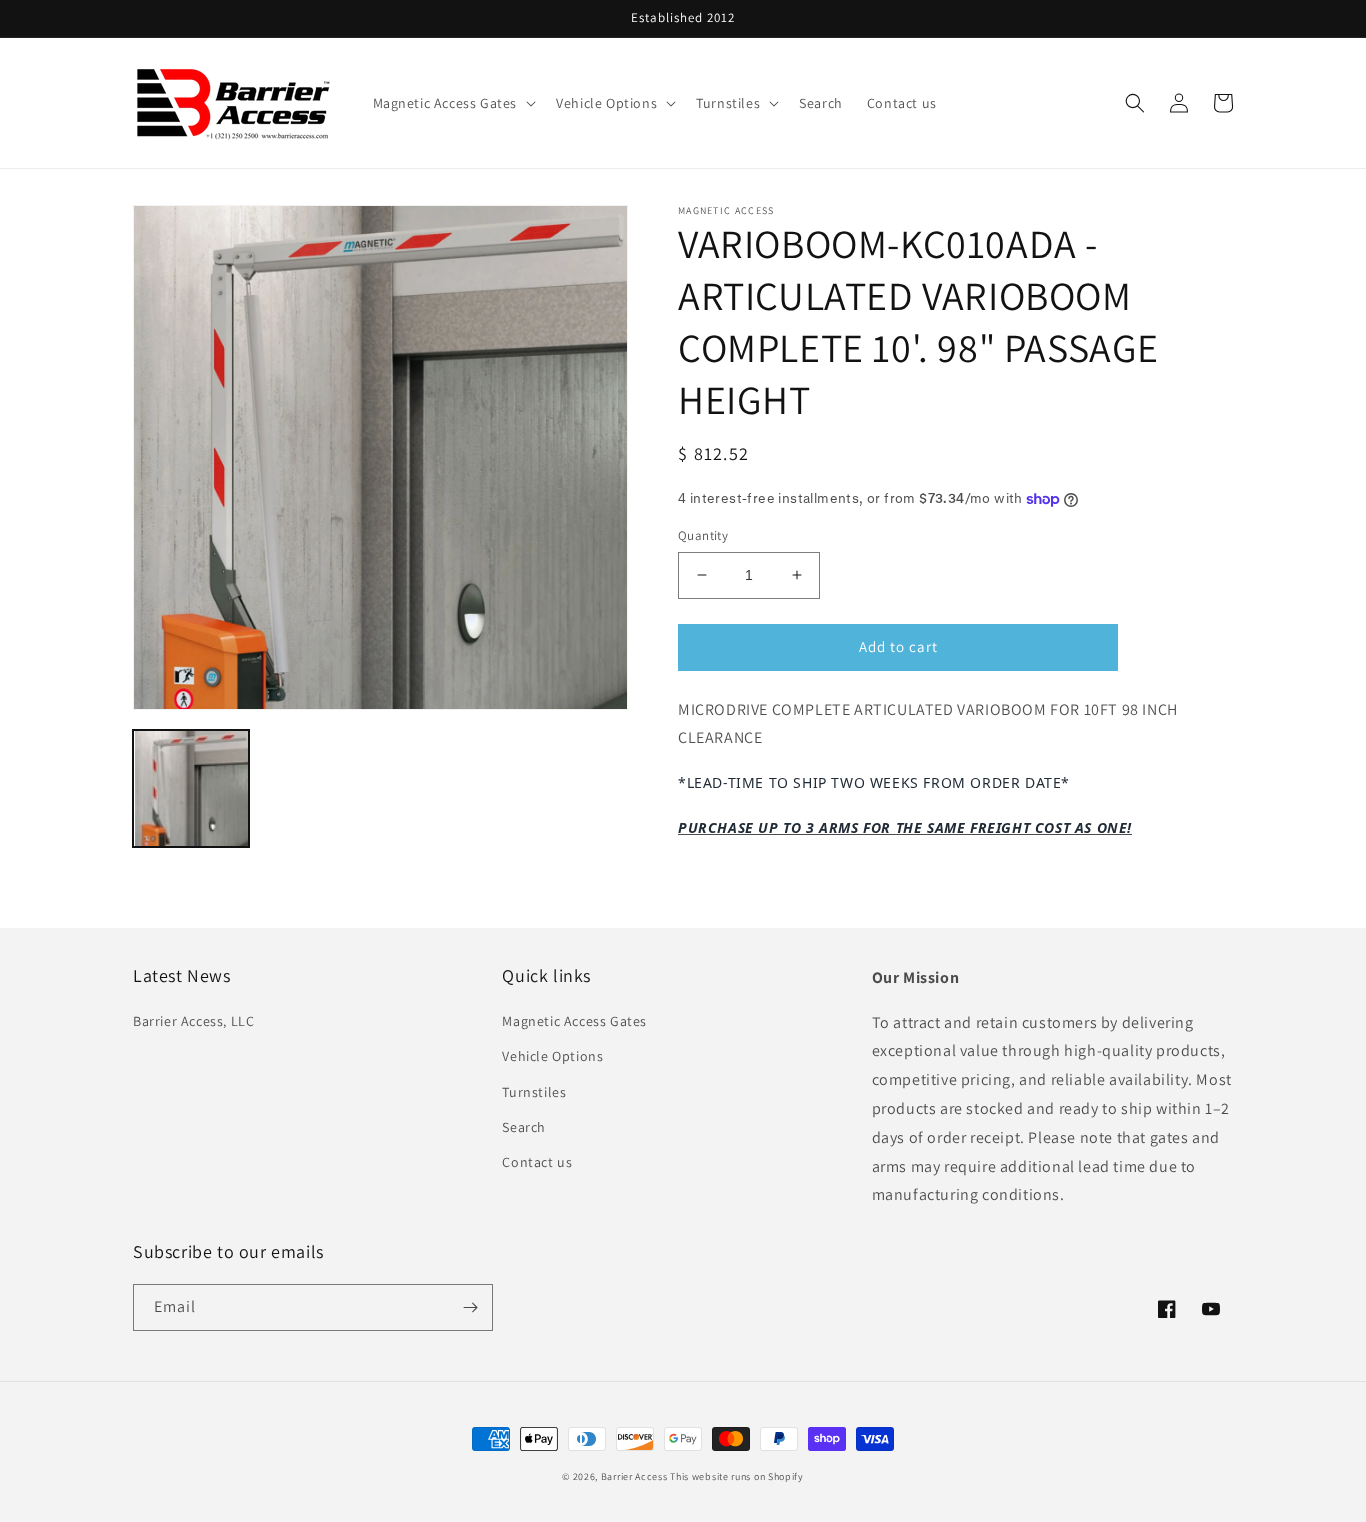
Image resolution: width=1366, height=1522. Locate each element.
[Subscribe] (470, 1307)
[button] (453, 103)
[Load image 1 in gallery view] (191, 788)
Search (524, 1127)
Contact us (537, 1162)
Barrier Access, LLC (193, 1021)
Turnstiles (534, 1092)
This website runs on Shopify (737, 1476)
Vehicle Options (552, 1056)
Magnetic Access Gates (574, 1021)
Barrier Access (634, 1476)
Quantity (703, 535)
